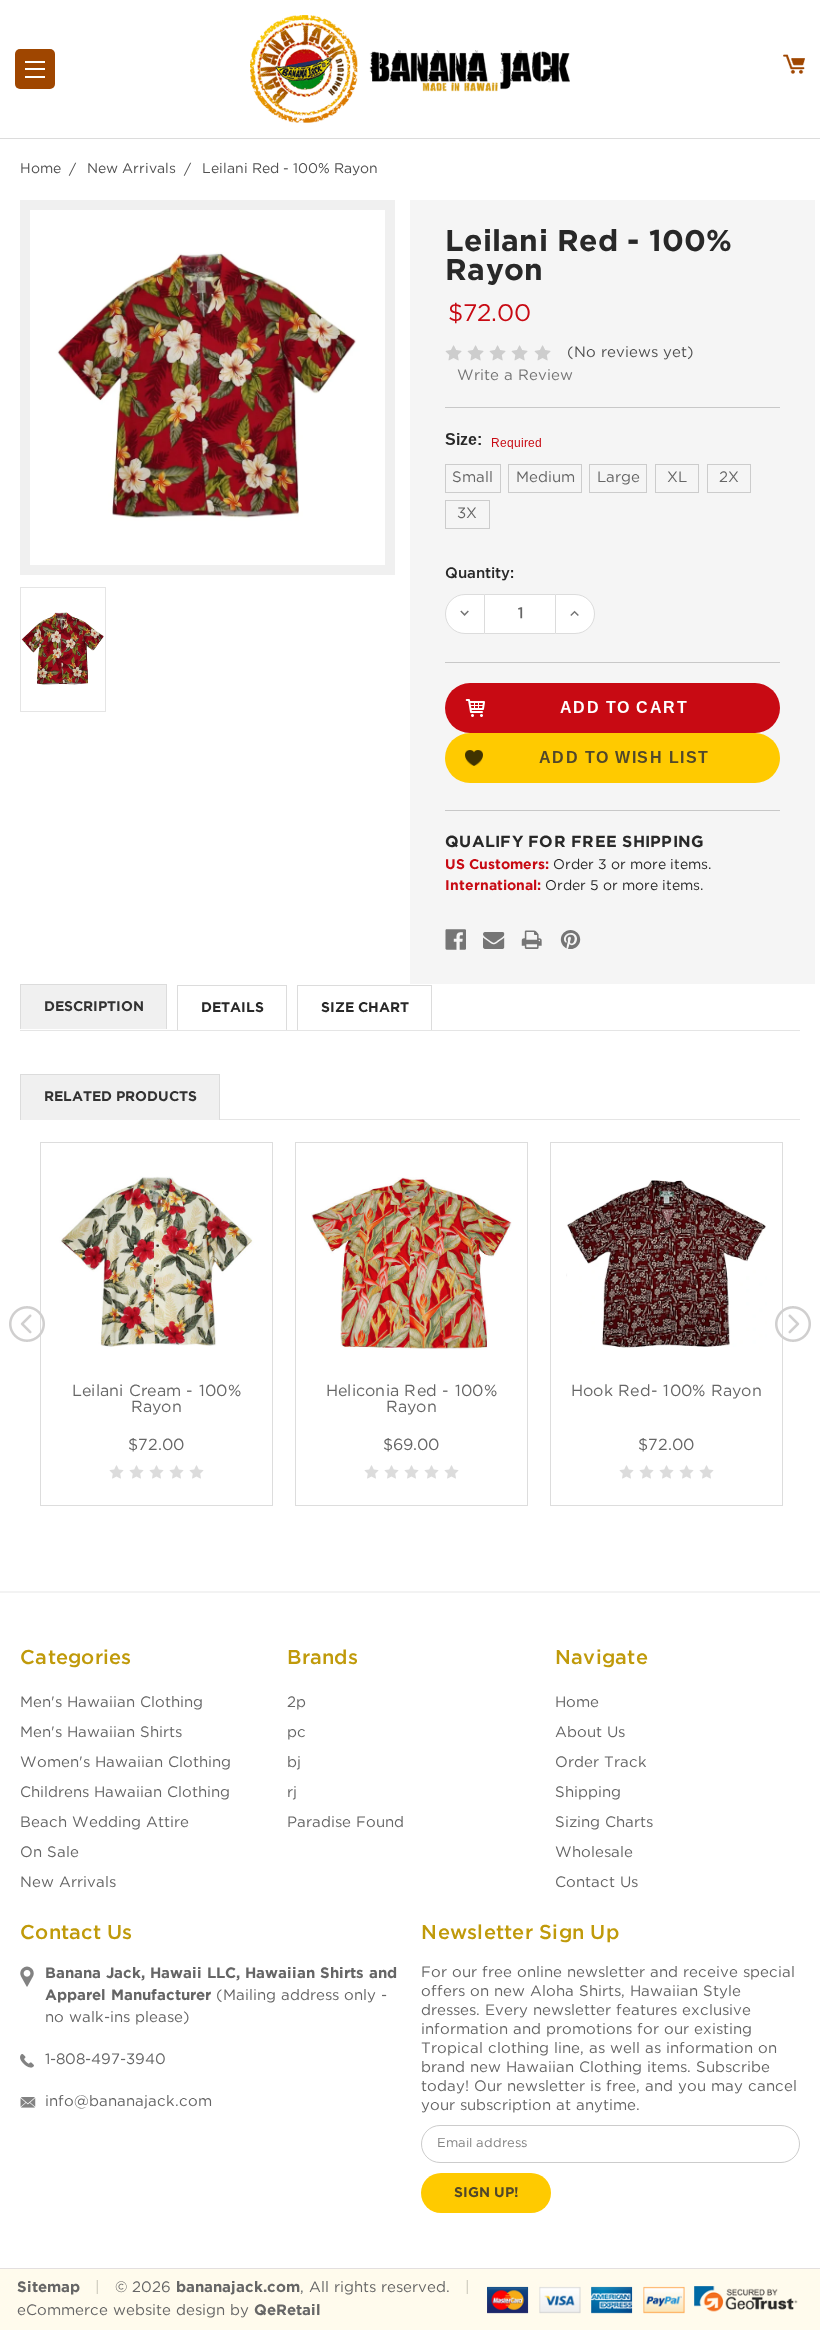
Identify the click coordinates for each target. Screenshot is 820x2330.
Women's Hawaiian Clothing (125, 1762)
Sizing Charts (604, 1822)
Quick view (156, 1240)
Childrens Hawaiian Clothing (125, 1792)
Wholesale (594, 1852)
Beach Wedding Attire (104, 1822)
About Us (590, 1732)
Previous (27, 1324)
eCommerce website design (121, 2310)
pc (296, 1732)
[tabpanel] (156, 1324)
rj (292, 1792)
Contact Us (596, 1882)
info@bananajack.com (128, 2101)
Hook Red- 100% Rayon (666, 1391)
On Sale (49, 1852)
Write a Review (515, 375)
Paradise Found (345, 1822)
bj (294, 1762)
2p (296, 1702)
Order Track (601, 1762)
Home (577, 1702)
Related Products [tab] (120, 1097)
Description (94, 1007)
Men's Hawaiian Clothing (111, 1702)
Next (793, 1324)
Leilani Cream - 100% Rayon (156, 1399)
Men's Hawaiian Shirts (101, 1732)
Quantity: (479, 573)
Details (232, 1008)
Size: (493, 440)
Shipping (588, 1792)
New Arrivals (68, 1882)
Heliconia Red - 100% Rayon (411, 1399)
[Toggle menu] (35, 69)
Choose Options (156, 1285)
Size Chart (365, 1008)
